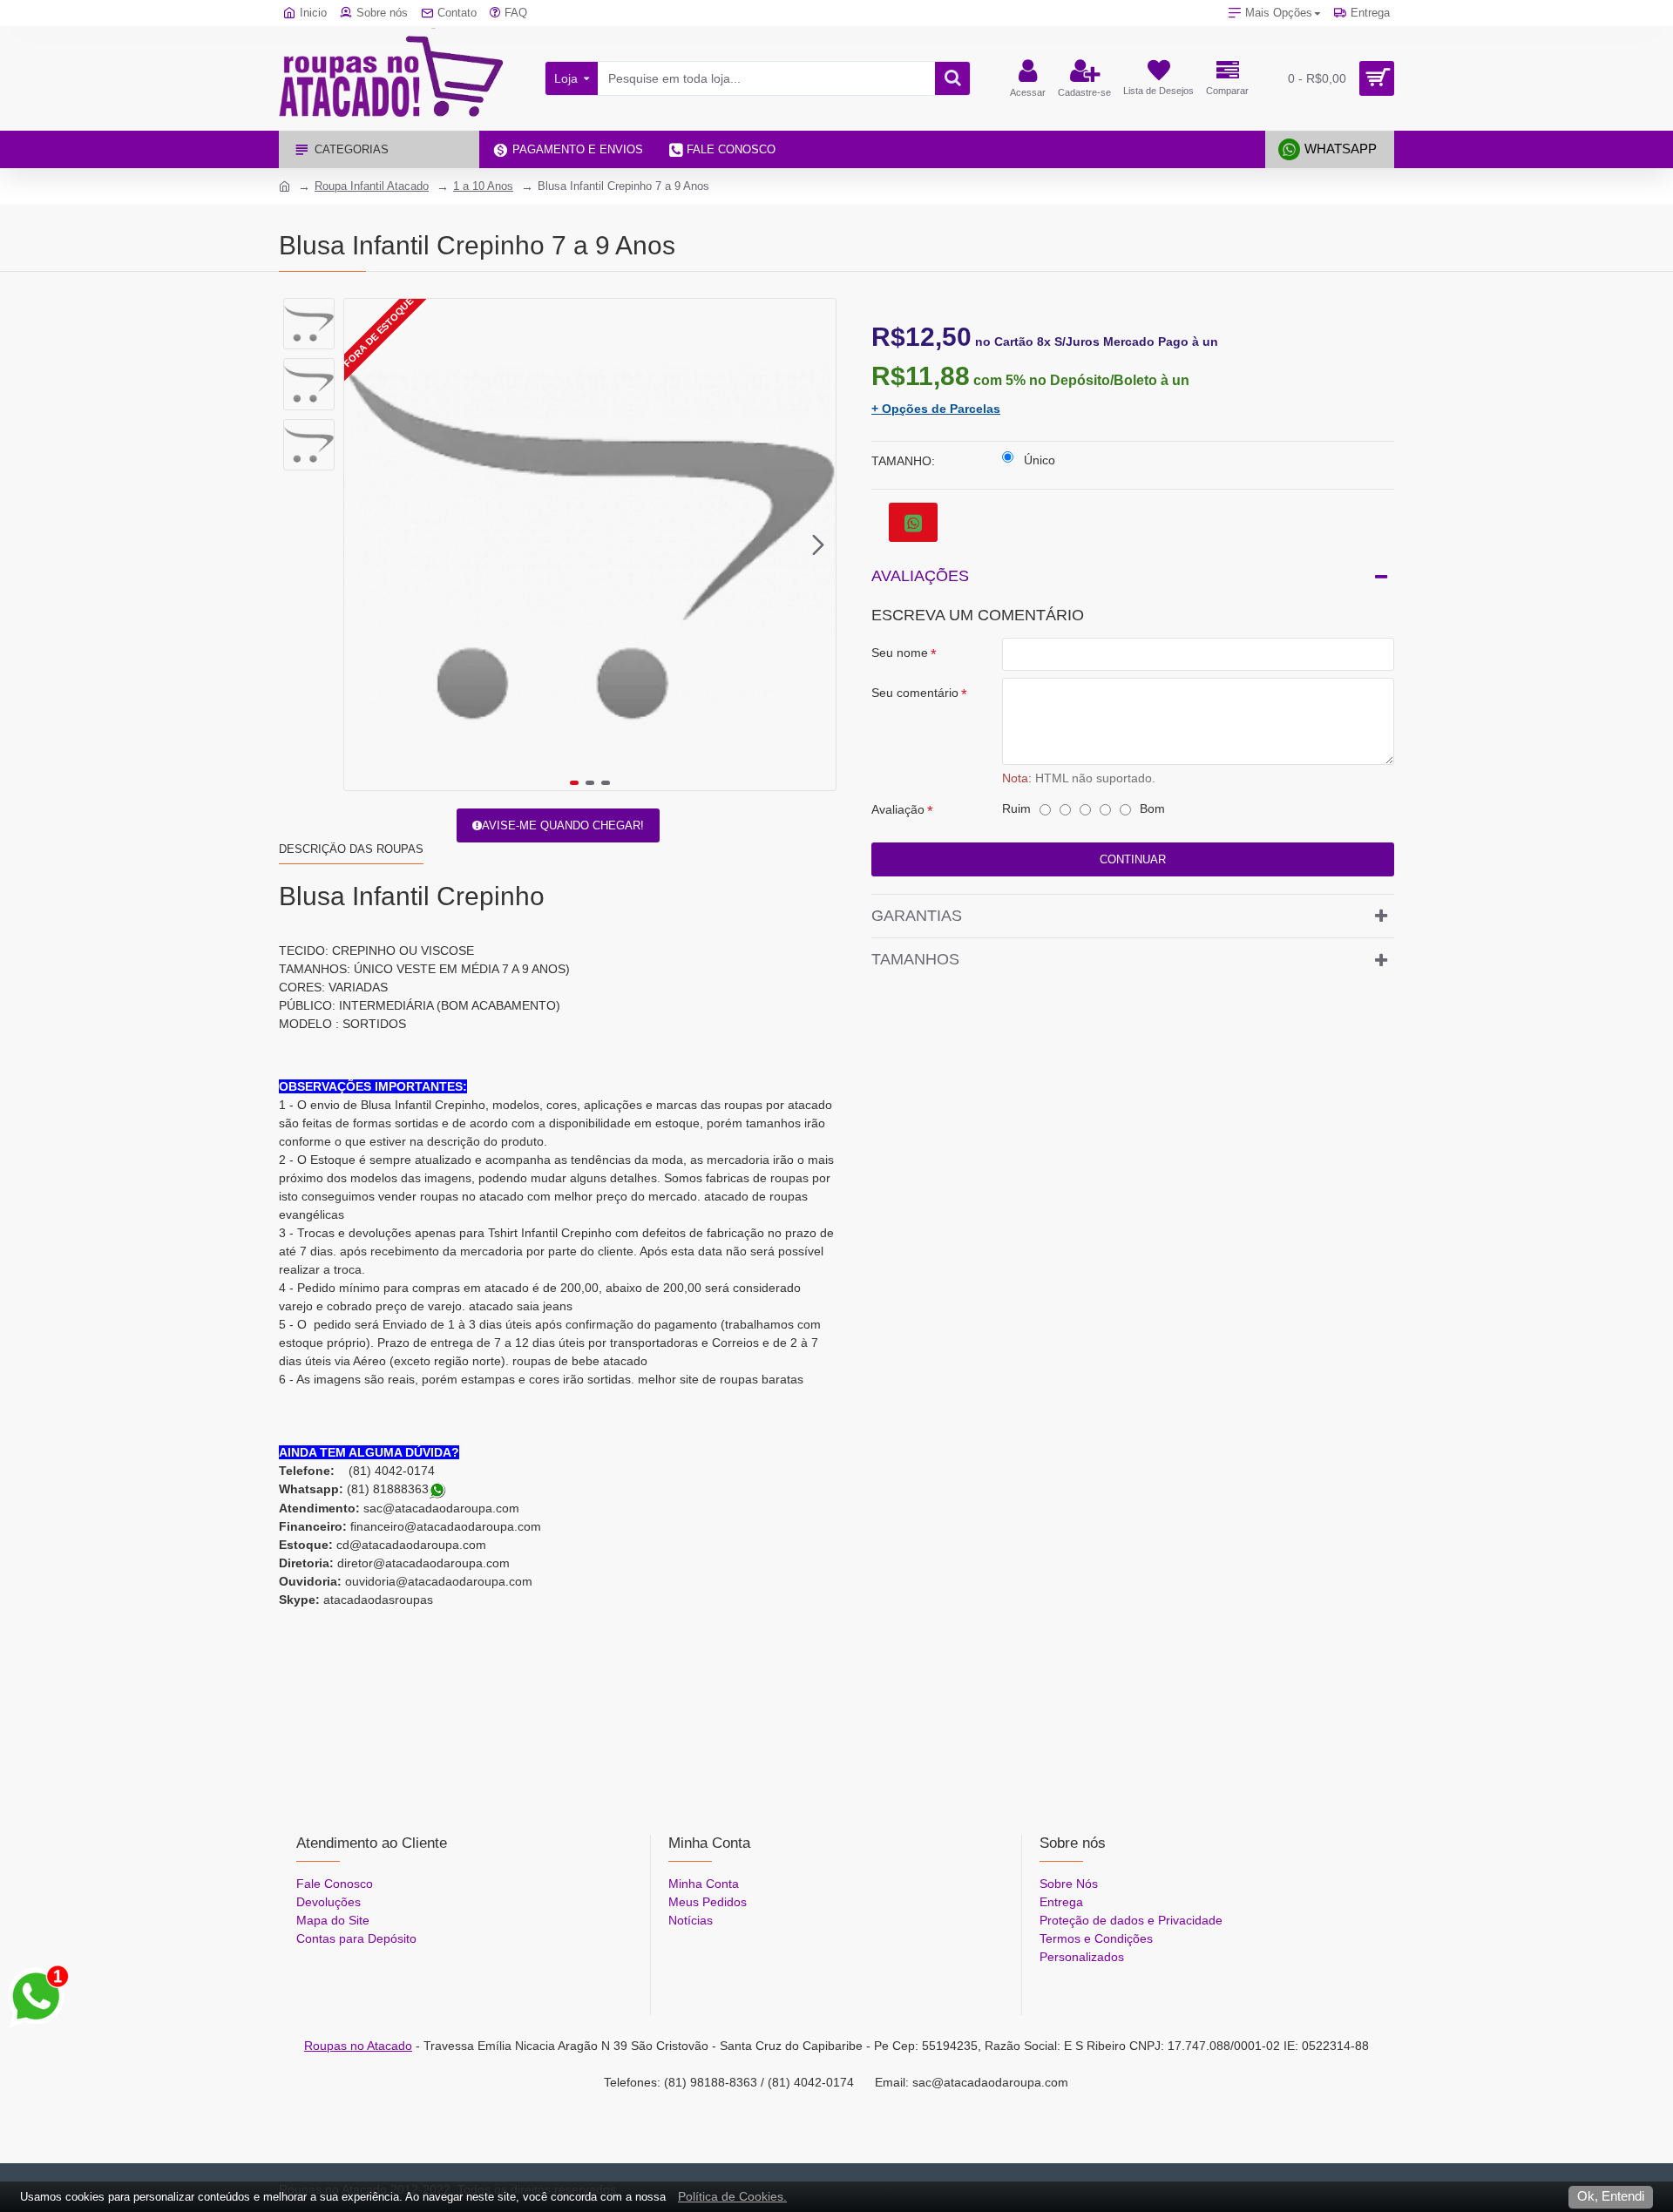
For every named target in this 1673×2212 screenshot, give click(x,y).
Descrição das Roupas (351, 849)
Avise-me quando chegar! (563, 825)
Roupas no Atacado (358, 2046)
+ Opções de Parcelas (936, 409)
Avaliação (898, 809)
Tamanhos (915, 959)
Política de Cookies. (732, 2196)
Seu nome (900, 653)
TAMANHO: (903, 461)
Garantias (917, 916)
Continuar (1133, 859)
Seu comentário (915, 693)
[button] (362, 545)
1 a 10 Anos (483, 186)
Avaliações (920, 576)
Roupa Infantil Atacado (372, 186)
